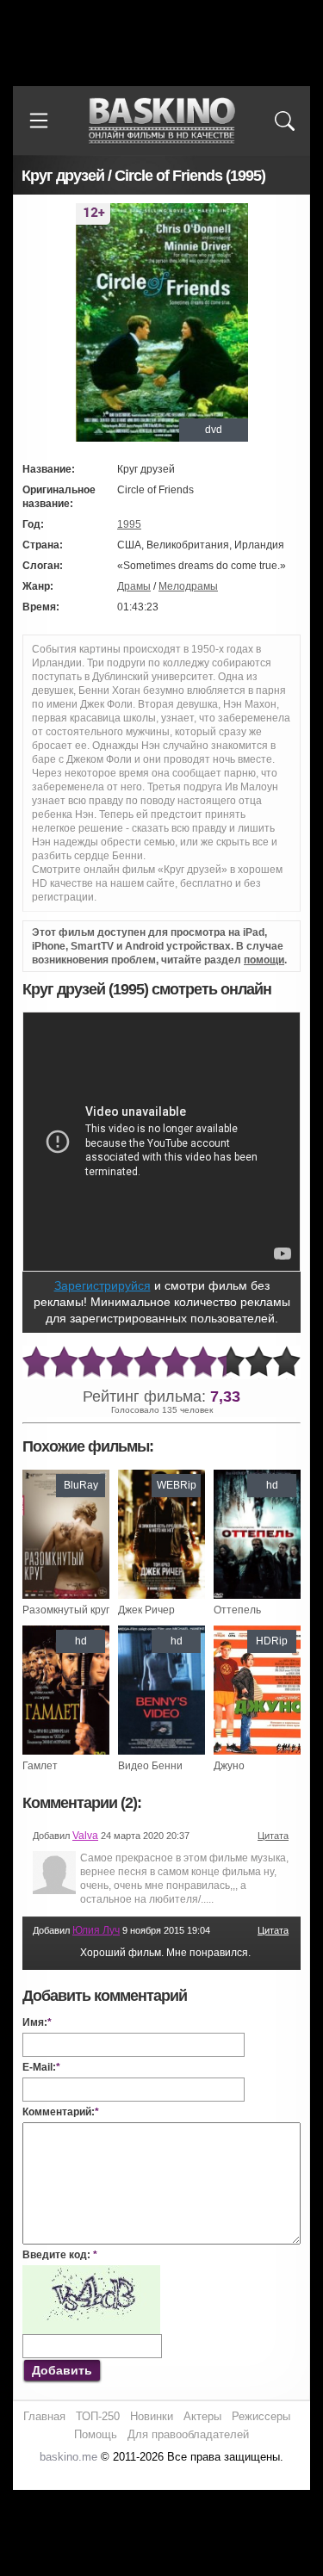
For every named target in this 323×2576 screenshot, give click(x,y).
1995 (129, 524)
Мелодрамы (188, 586)
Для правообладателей (188, 2434)
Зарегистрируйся (102, 1285)
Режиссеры (261, 2416)
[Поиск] (284, 121)
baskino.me (68, 2457)
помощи (264, 960)
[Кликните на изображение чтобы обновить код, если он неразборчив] (91, 2272)
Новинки (152, 2416)
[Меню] (39, 121)
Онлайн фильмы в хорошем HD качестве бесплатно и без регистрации (162, 121)
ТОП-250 (98, 2416)
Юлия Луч (96, 1930)
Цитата (273, 1836)
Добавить (62, 2370)
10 (287, 1362)
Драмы (134, 586)
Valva (85, 1836)
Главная (44, 2416)
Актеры (202, 2416)
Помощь (96, 2434)
